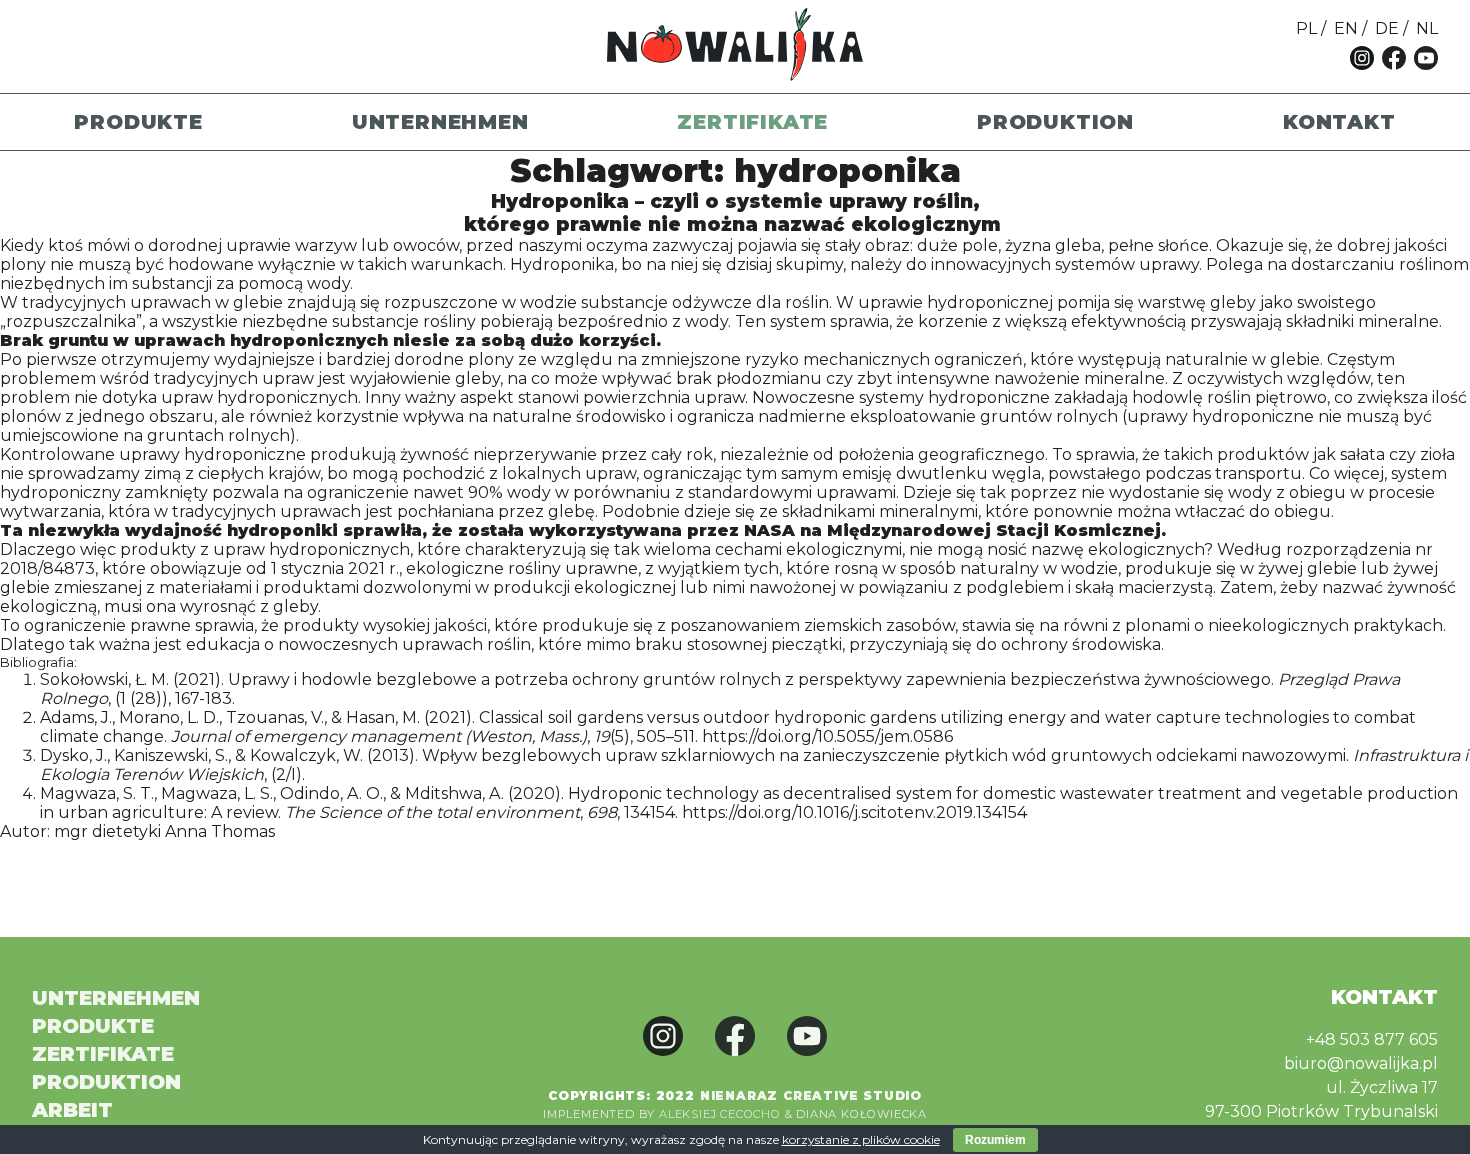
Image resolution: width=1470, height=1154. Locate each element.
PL (1306, 28)
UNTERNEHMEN (440, 122)
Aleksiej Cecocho (720, 1114)
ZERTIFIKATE (752, 122)
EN (1346, 28)
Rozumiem (995, 1140)
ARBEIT (72, 1110)
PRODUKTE (138, 122)
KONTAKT (1339, 122)
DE (1387, 28)
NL (1427, 28)
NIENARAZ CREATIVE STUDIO (811, 1095)
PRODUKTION (1055, 122)
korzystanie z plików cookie (861, 1139)
